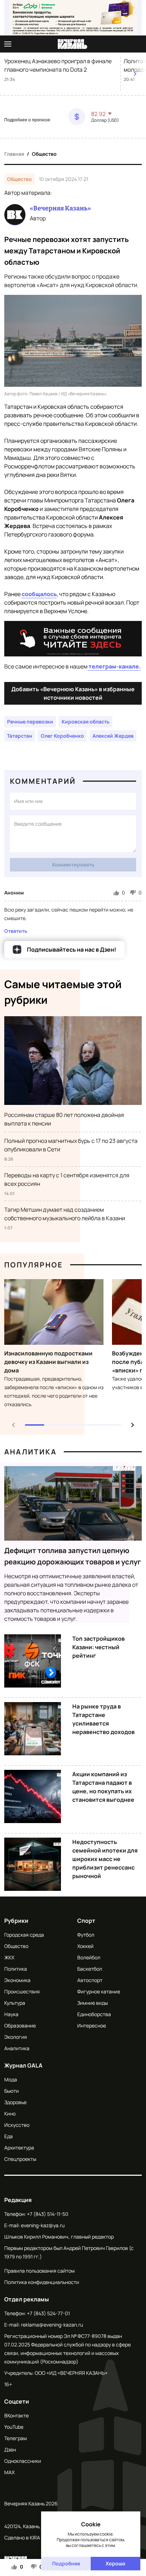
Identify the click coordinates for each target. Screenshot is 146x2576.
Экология (16, 2037)
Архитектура (19, 2148)
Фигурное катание (99, 1991)
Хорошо (116, 2563)
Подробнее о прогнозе (27, 120)
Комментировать (73, 865)
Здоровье (15, 2102)
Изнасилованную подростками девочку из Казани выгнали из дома (48, 1362)
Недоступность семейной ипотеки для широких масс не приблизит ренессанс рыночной (105, 1859)
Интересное (92, 2025)
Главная (14, 154)
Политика (16, 1969)
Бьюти (12, 2091)
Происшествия (22, 1991)
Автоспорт (90, 1980)
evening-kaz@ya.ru (43, 2225)
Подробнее (66, 2563)
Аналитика (30, 1452)
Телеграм (16, 2438)
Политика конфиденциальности (42, 2282)
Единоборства (94, 2014)
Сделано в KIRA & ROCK (31, 2538)
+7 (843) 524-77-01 (48, 2313)
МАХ (9, 2472)
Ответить (16, 931)
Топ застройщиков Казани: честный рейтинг (99, 1647)
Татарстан (20, 736)
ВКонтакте (16, 2415)
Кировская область (86, 722)
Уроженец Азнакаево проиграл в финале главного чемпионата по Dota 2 (58, 65)
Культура (15, 2003)
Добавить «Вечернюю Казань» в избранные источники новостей (73, 693)
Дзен (10, 2450)
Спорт (86, 1921)
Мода (11, 2079)
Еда (9, 2136)
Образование (20, 2025)
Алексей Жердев (113, 736)
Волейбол (89, 1957)
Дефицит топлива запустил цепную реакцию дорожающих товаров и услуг (73, 1556)
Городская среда (24, 1935)
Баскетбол (90, 1969)
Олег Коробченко (62, 736)
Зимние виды (92, 2003)
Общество (44, 154)
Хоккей (85, 1946)
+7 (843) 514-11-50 (48, 2214)
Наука (11, 2014)
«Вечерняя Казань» (60, 208)
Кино (10, 2113)
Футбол (86, 1935)
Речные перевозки (30, 722)
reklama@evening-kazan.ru (52, 2325)
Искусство (17, 2125)
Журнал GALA (23, 2065)
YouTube (14, 2427)
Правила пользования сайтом (40, 2271)
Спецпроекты (20, 2159)
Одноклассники (23, 2461)
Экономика (17, 1980)
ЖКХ (9, 1957)
